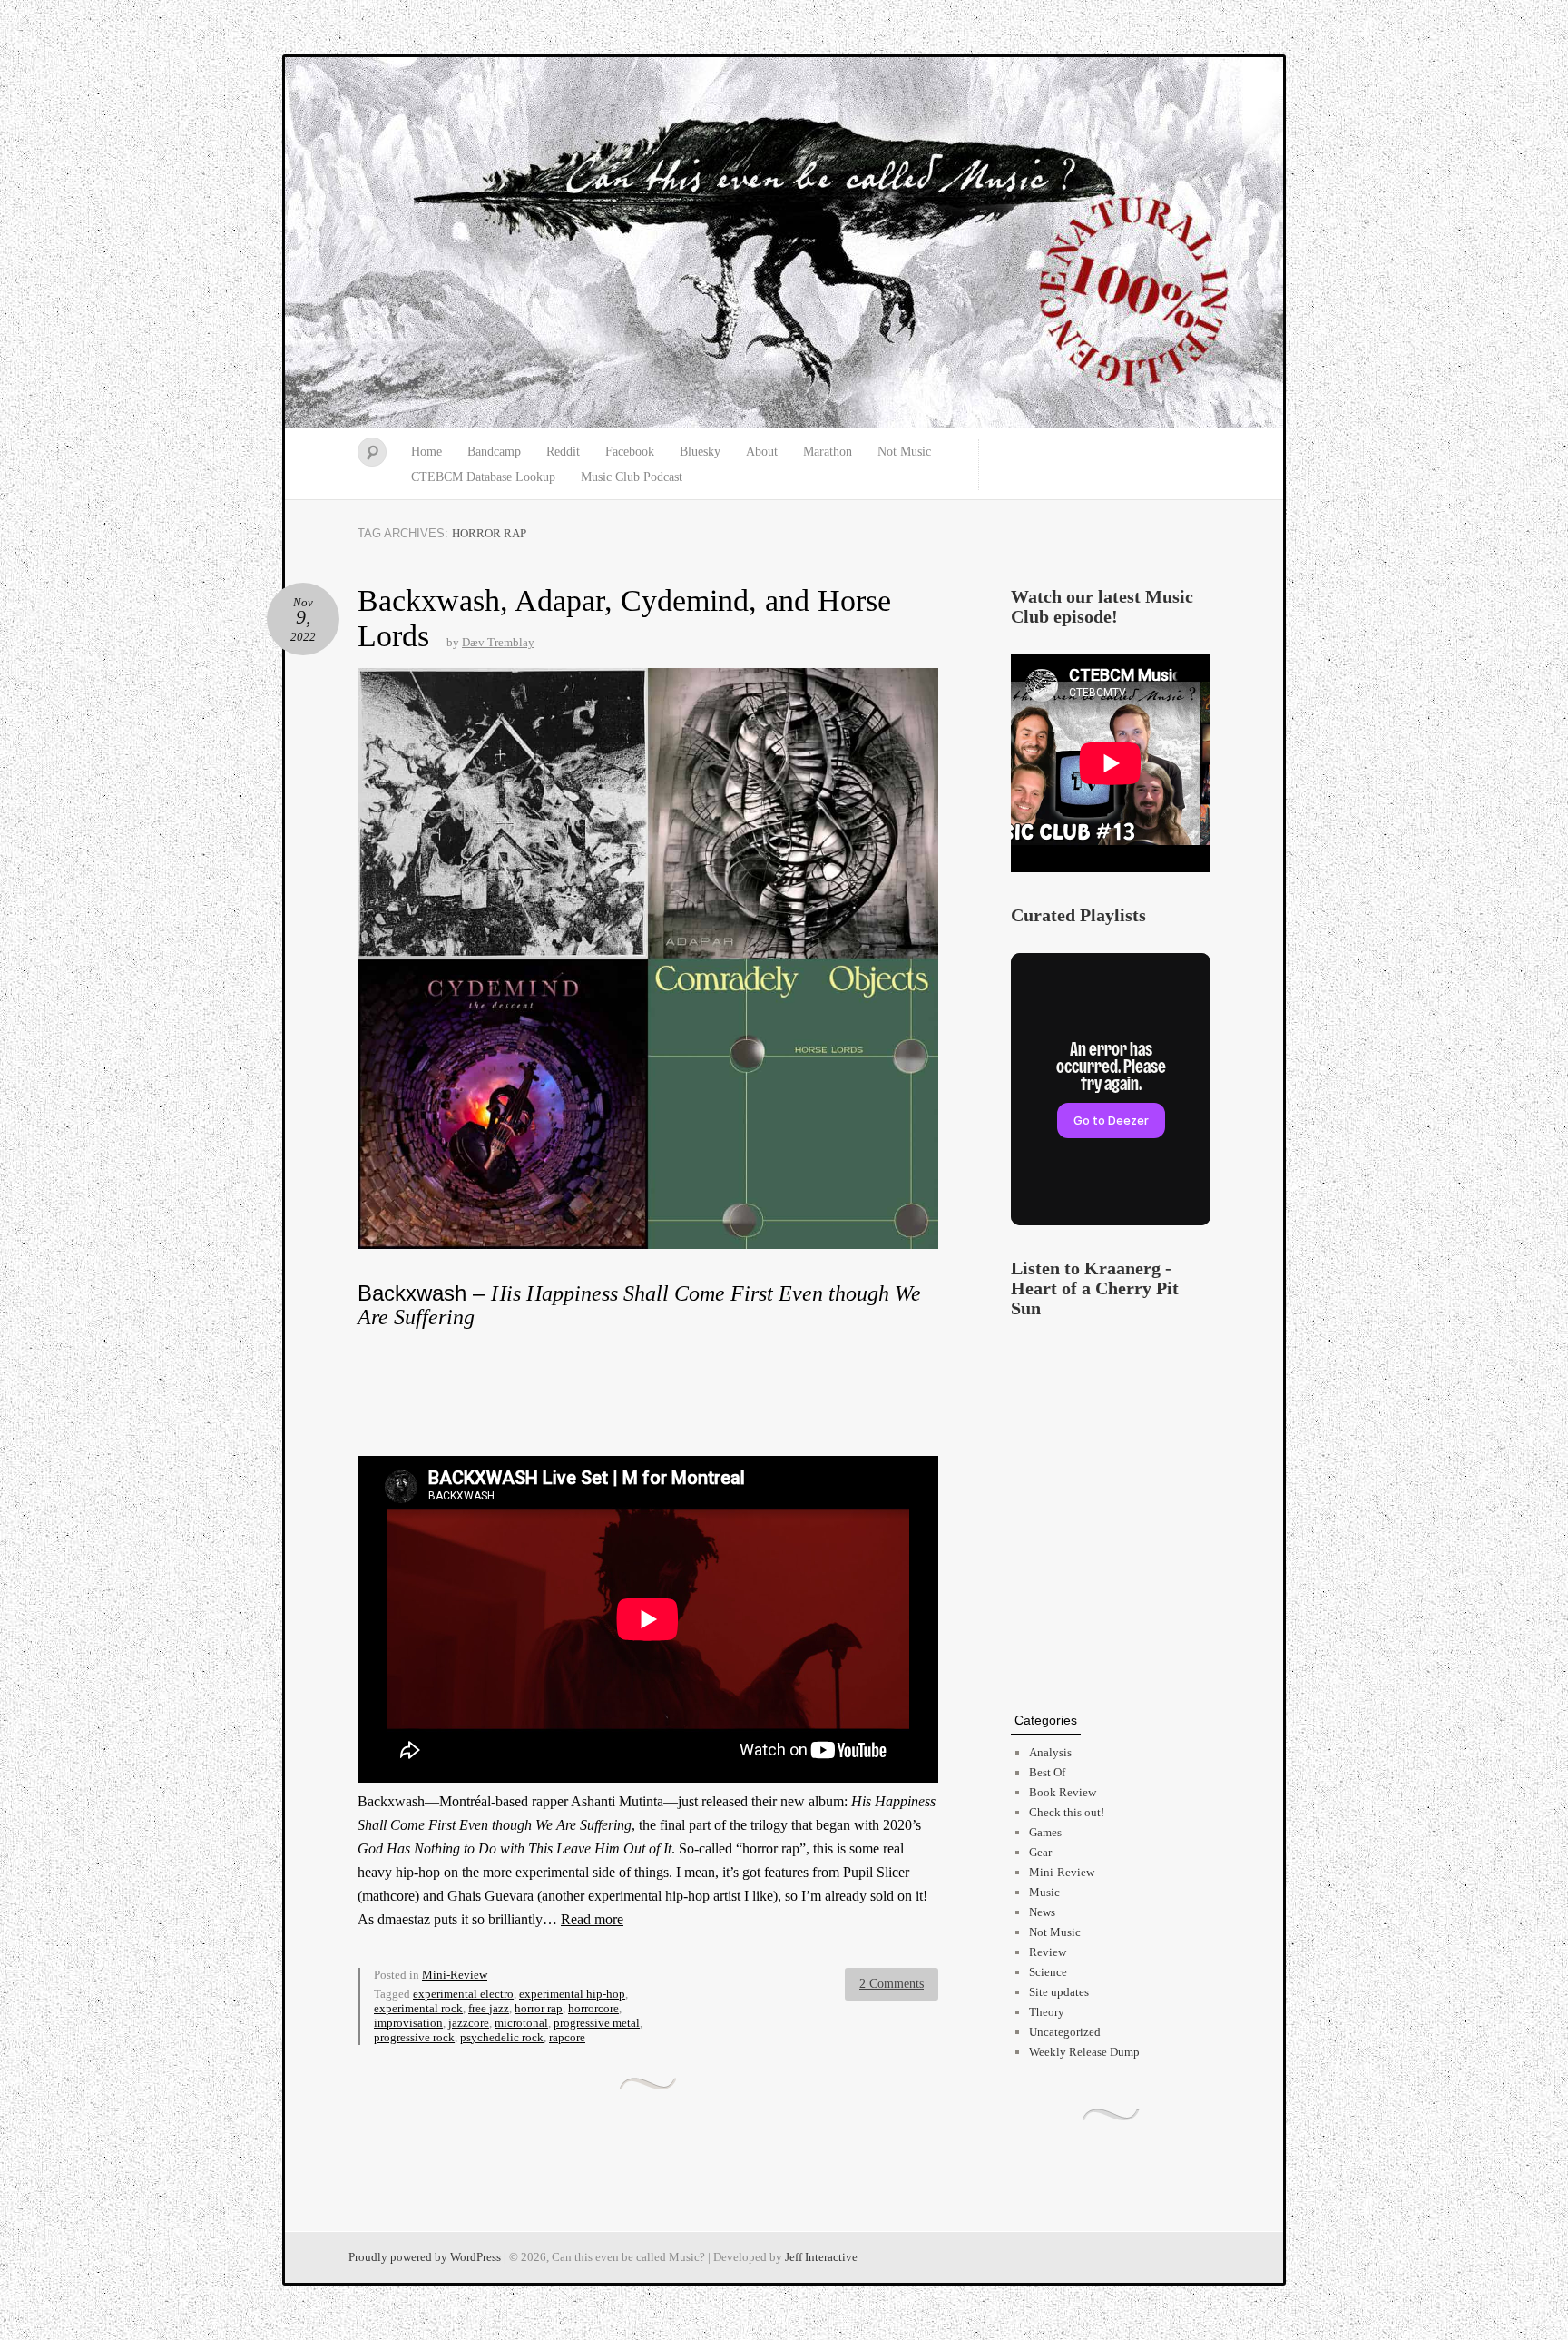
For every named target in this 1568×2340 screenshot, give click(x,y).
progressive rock (414, 2037)
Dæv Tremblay (498, 642)
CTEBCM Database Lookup (483, 477)
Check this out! (1067, 1812)
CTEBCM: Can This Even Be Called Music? (784, 243)
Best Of (1047, 1772)
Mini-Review (455, 1975)
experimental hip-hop (572, 1994)
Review (1048, 1952)
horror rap (539, 2008)
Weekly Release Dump (1084, 2052)
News (1042, 1912)
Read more (592, 1919)
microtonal (521, 2023)
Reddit (563, 452)
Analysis (1050, 1752)
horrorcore (593, 2008)
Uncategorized (1065, 2032)
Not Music (904, 452)
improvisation (408, 2023)
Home (426, 452)
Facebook (630, 452)
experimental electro (463, 1994)
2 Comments (892, 1984)
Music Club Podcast (632, 477)
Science (1048, 1972)
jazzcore (469, 2023)
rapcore (567, 2037)
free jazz (489, 2008)
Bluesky (700, 452)
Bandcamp (494, 452)
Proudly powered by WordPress (425, 2257)
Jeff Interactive (821, 2257)
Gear (1040, 1852)
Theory (1047, 2012)
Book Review (1063, 1792)
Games (1045, 1832)
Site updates (1059, 1992)
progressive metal (597, 2023)
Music (1044, 1892)
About (762, 452)
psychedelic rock (502, 2037)
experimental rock (418, 2008)
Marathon (828, 452)
